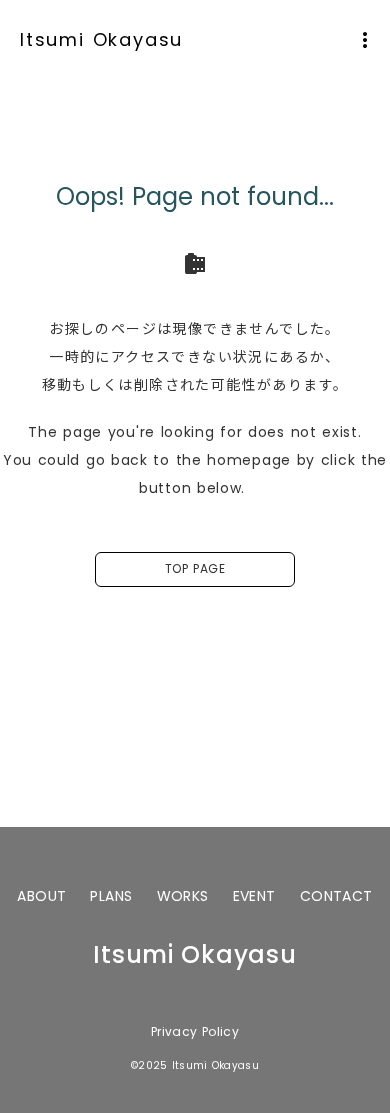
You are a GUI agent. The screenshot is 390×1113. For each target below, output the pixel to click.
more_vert (365, 40)
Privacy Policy (195, 1032)
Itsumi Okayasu (101, 39)
